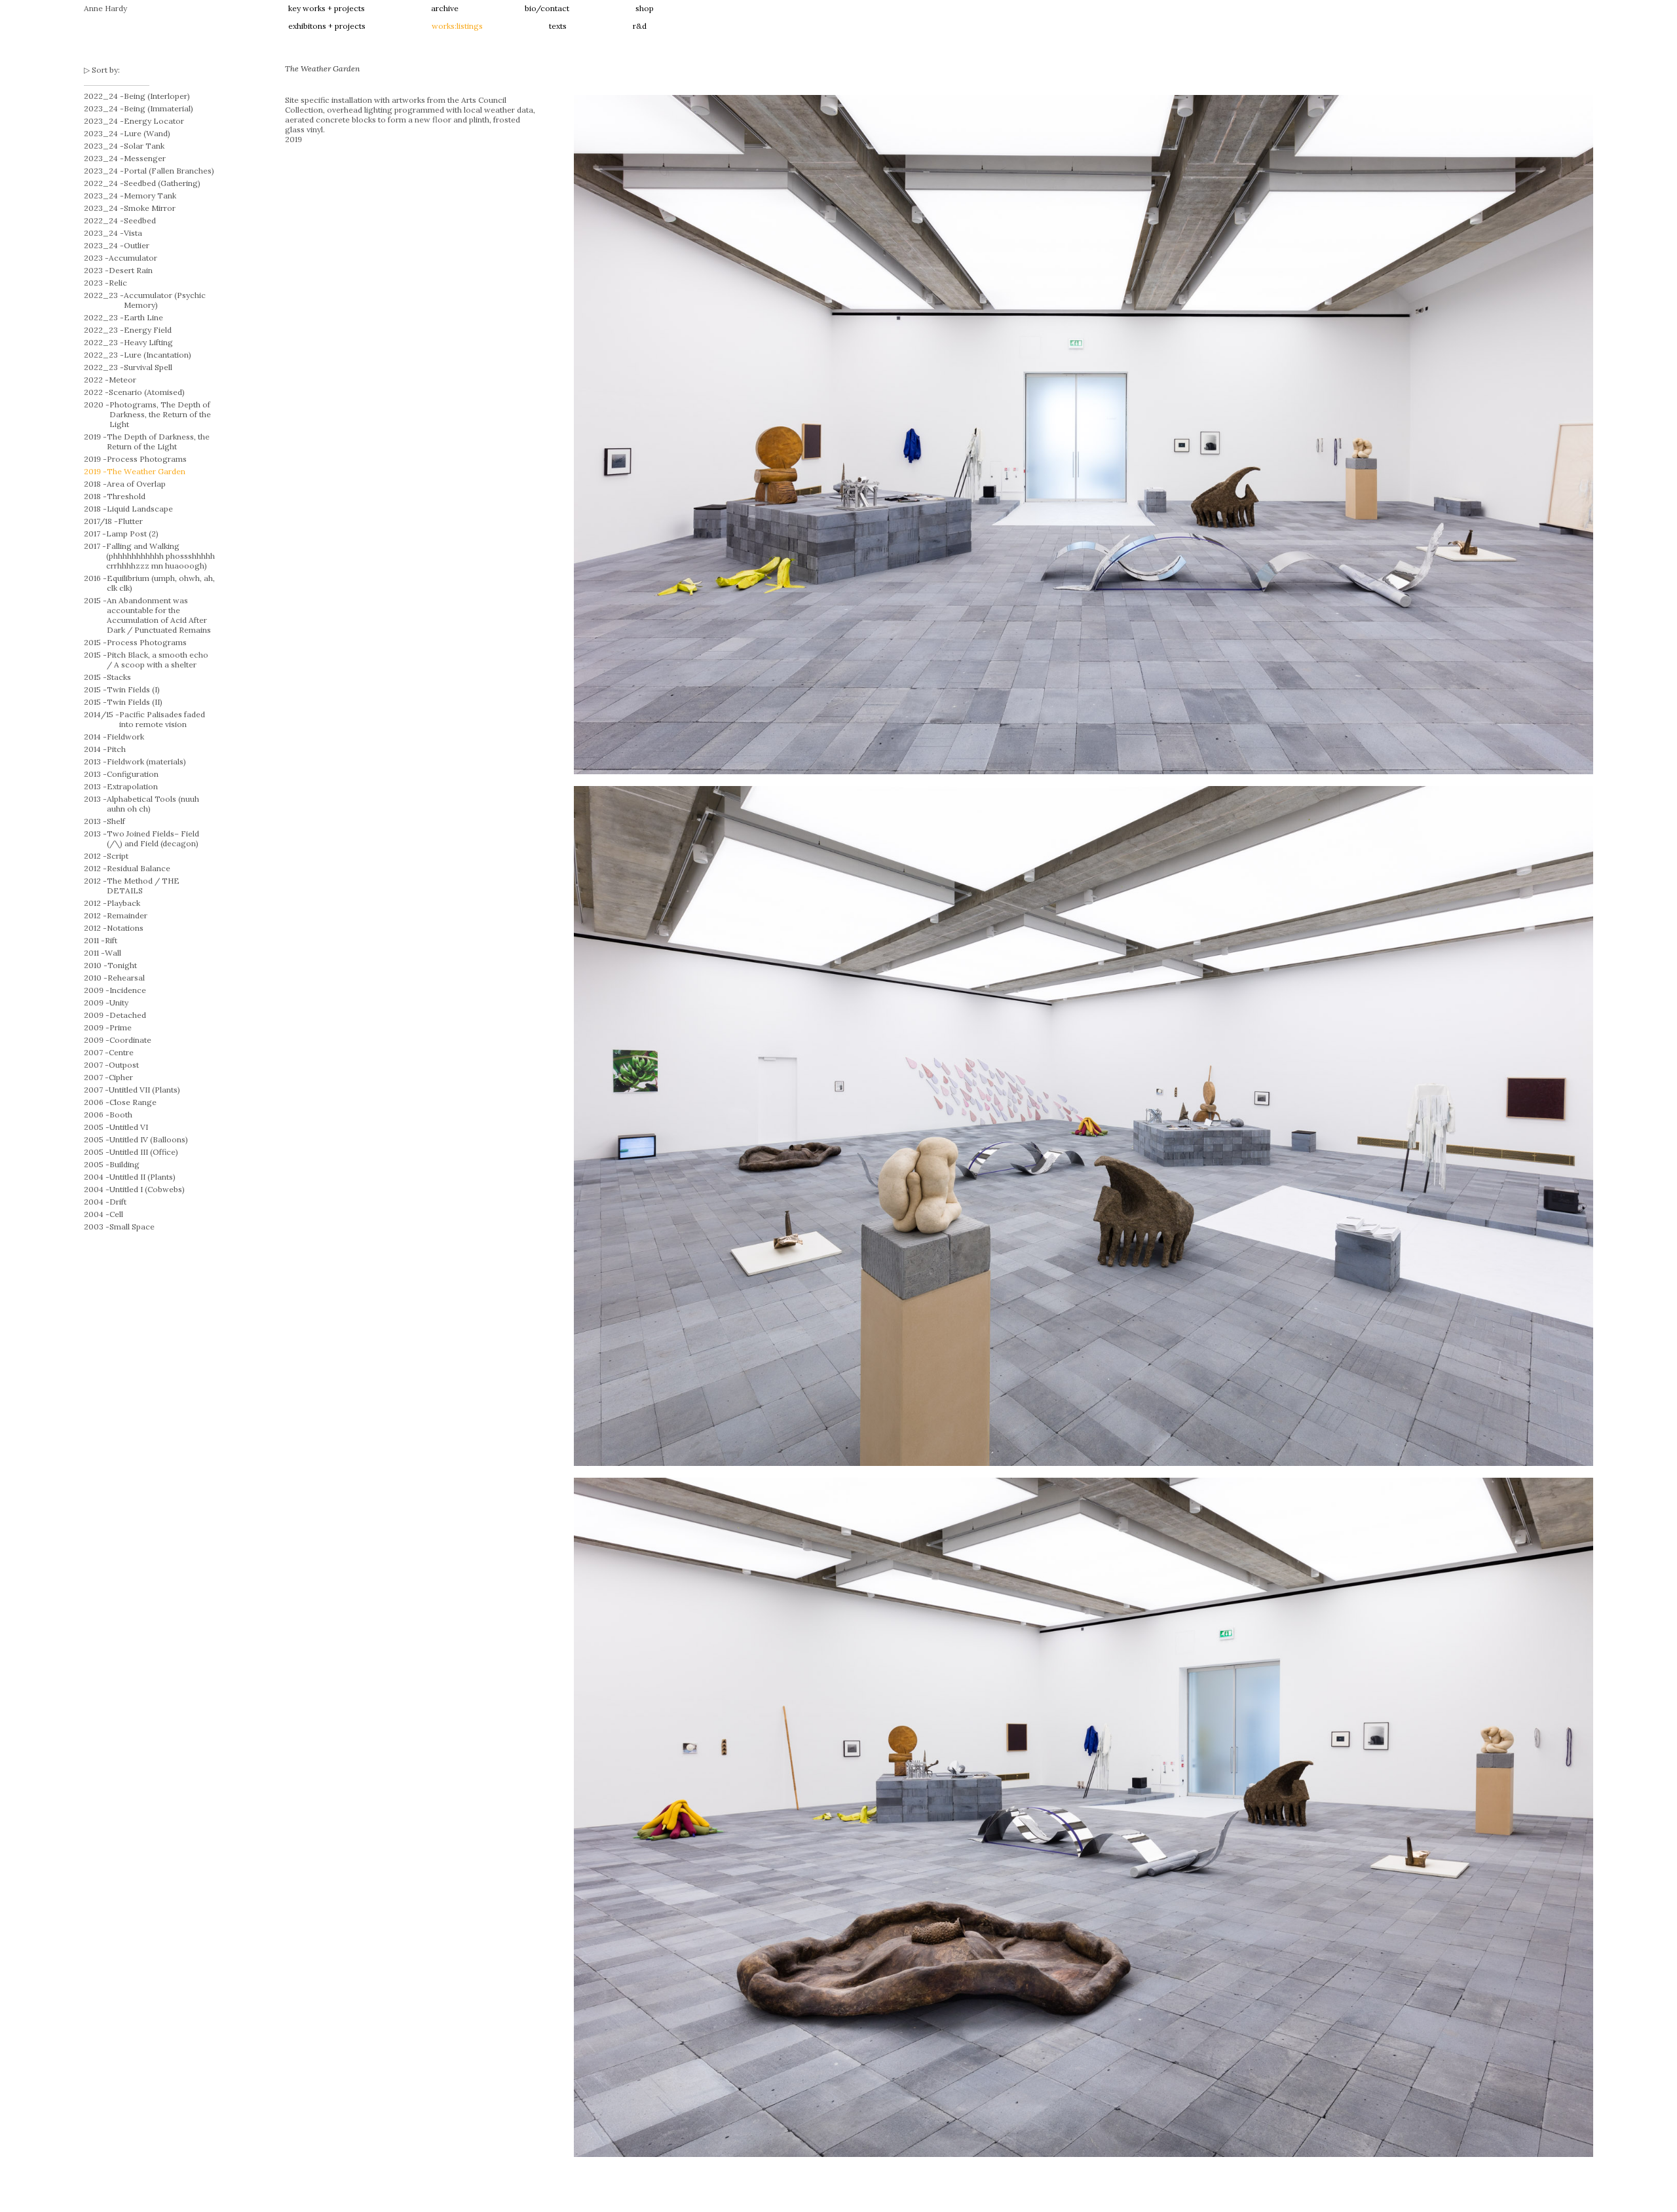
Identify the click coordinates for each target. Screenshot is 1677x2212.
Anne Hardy (105, 8)
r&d (640, 26)
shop (645, 8)
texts (558, 26)
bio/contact (547, 8)
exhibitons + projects (327, 26)
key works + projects (327, 8)
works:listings (457, 26)
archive (445, 8)
